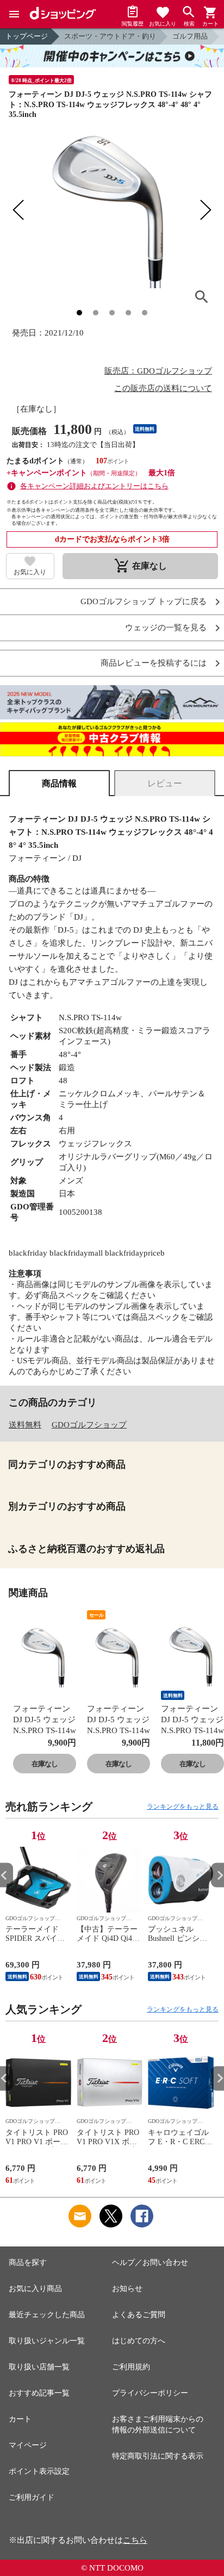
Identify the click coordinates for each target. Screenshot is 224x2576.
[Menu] (14, 14)
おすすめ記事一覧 (39, 2393)
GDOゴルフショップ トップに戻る (144, 602)
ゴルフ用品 (190, 36)
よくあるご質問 (139, 2315)
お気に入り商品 (35, 2289)
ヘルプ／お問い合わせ (150, 2262)
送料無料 (25, 1425)
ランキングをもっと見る (183, 1807)
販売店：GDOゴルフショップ (158, 371)
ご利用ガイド (32, 2497)
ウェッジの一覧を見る (166, 628)
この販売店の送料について (163, 388)
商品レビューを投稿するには (154, 663)
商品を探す (28, 2262)
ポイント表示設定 (39, 2471)
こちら (135, 2540)
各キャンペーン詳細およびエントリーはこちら (94, 486)
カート (20, 2419)
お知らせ (127, 2289)
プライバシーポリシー (150, 2393)
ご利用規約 (131, 2367)
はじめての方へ (139, 2341)
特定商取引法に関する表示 (158, 2456)
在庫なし (45, 1764)
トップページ (27, 36)
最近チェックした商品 (47, 2315)
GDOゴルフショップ (89, 1425)
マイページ (28, 2445)
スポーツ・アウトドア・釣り (110, 36)
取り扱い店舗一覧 (39, 2367)
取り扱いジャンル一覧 (47, 2341)
